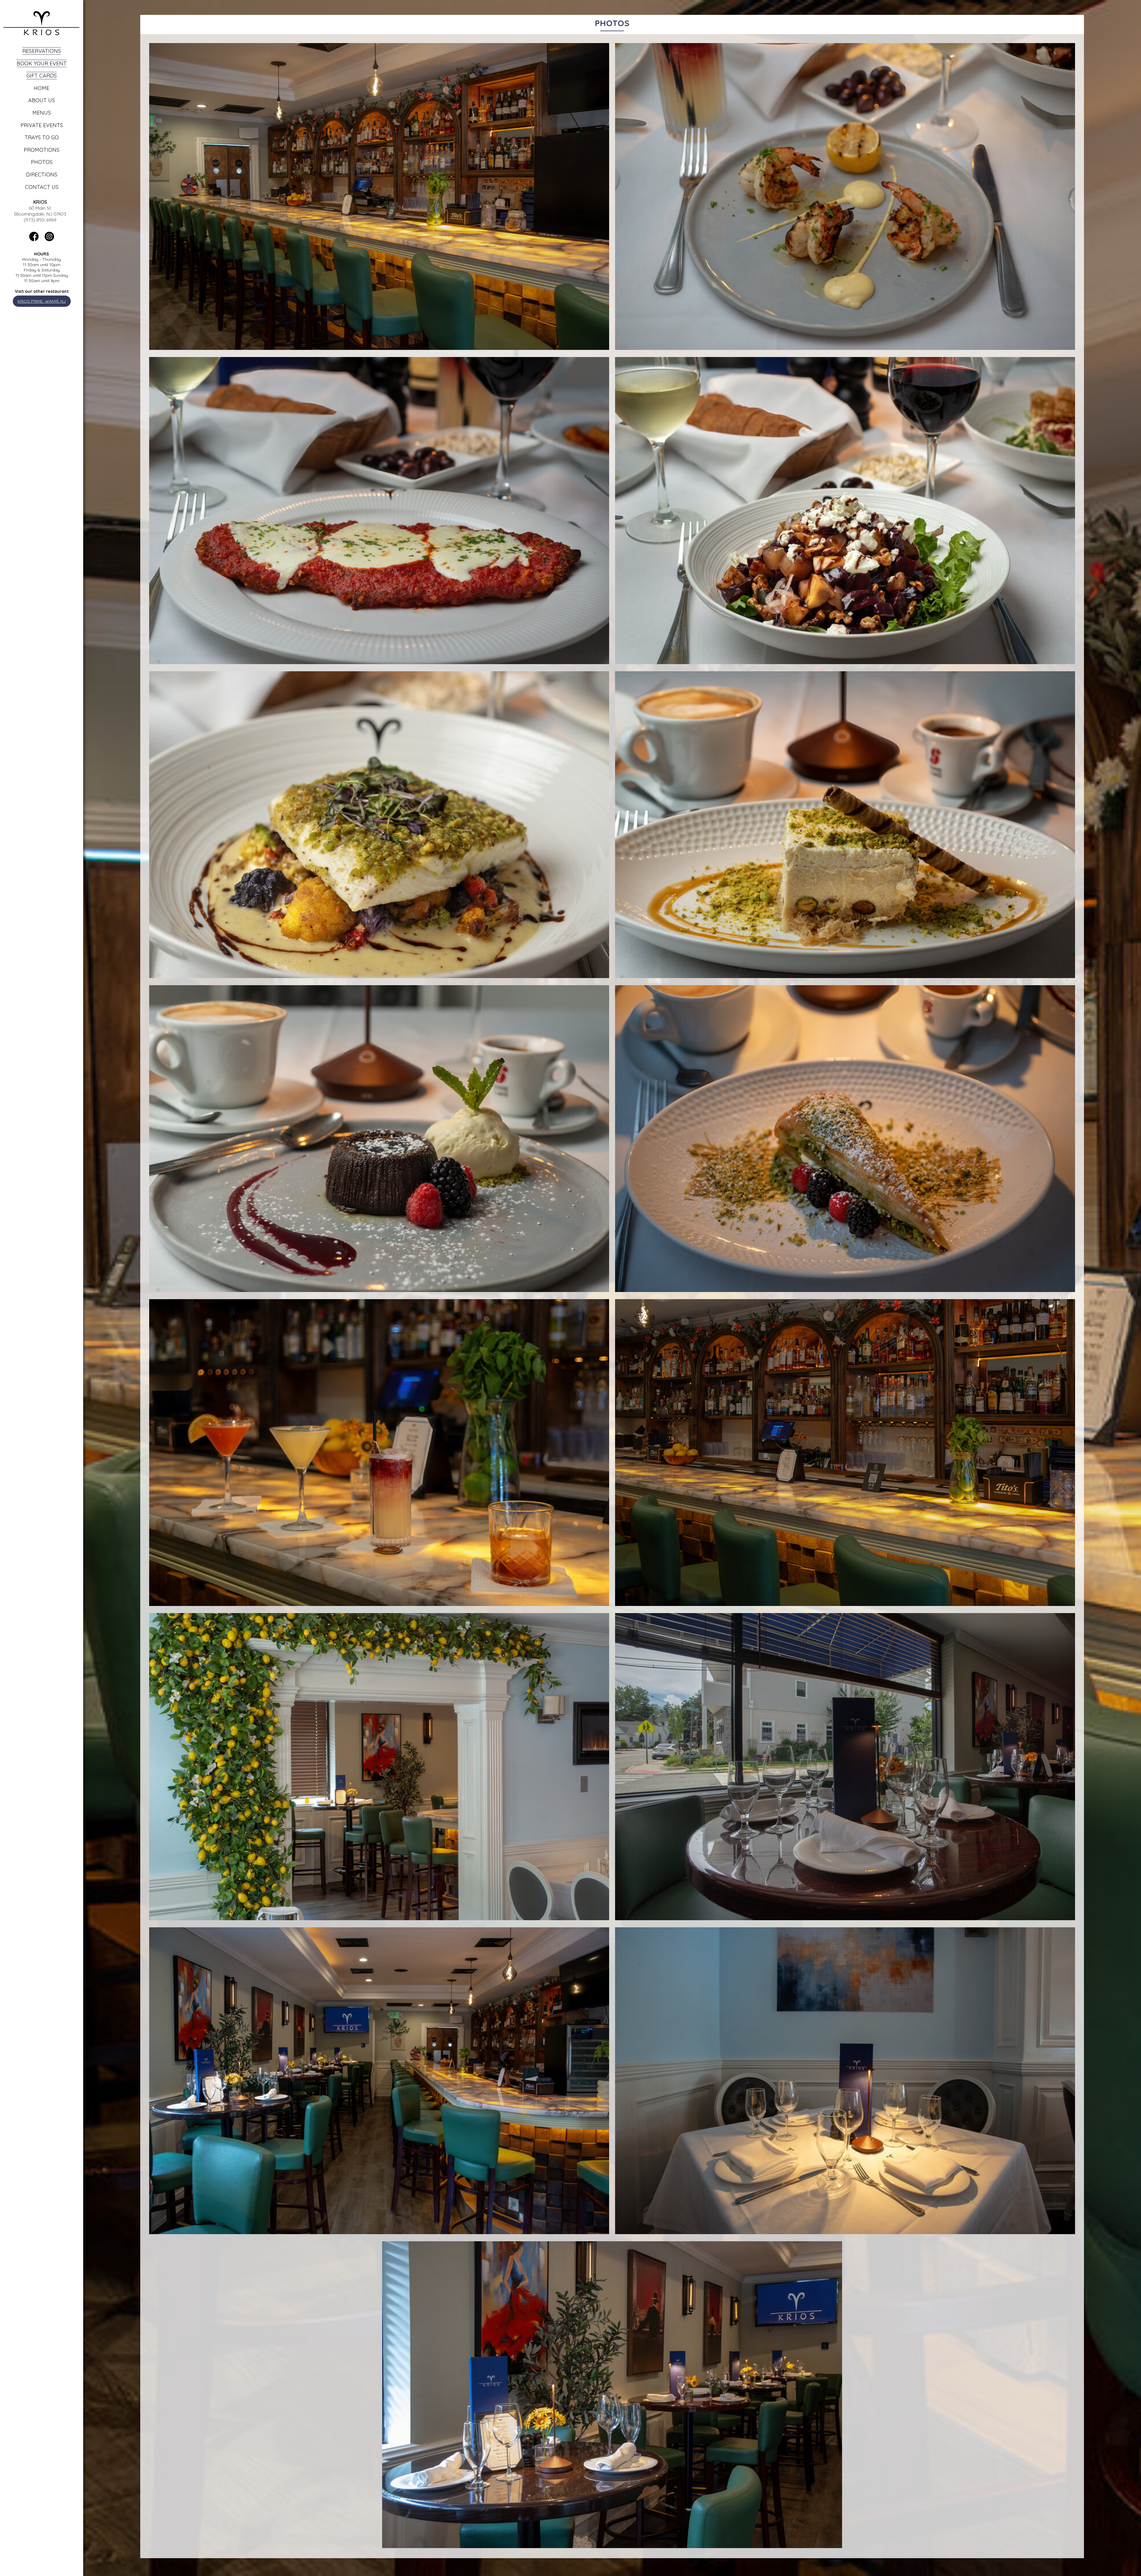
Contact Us (42, 187)
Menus (42, 113)
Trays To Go (42, 137)
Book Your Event (42, 63)
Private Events (42, 125)
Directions (42, 174)
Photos (42, 162)
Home (42, 88)
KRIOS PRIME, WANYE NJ (42, 301)
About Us (42, 100)
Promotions (42, 150)
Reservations (42, 51)
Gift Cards (42, 76)
